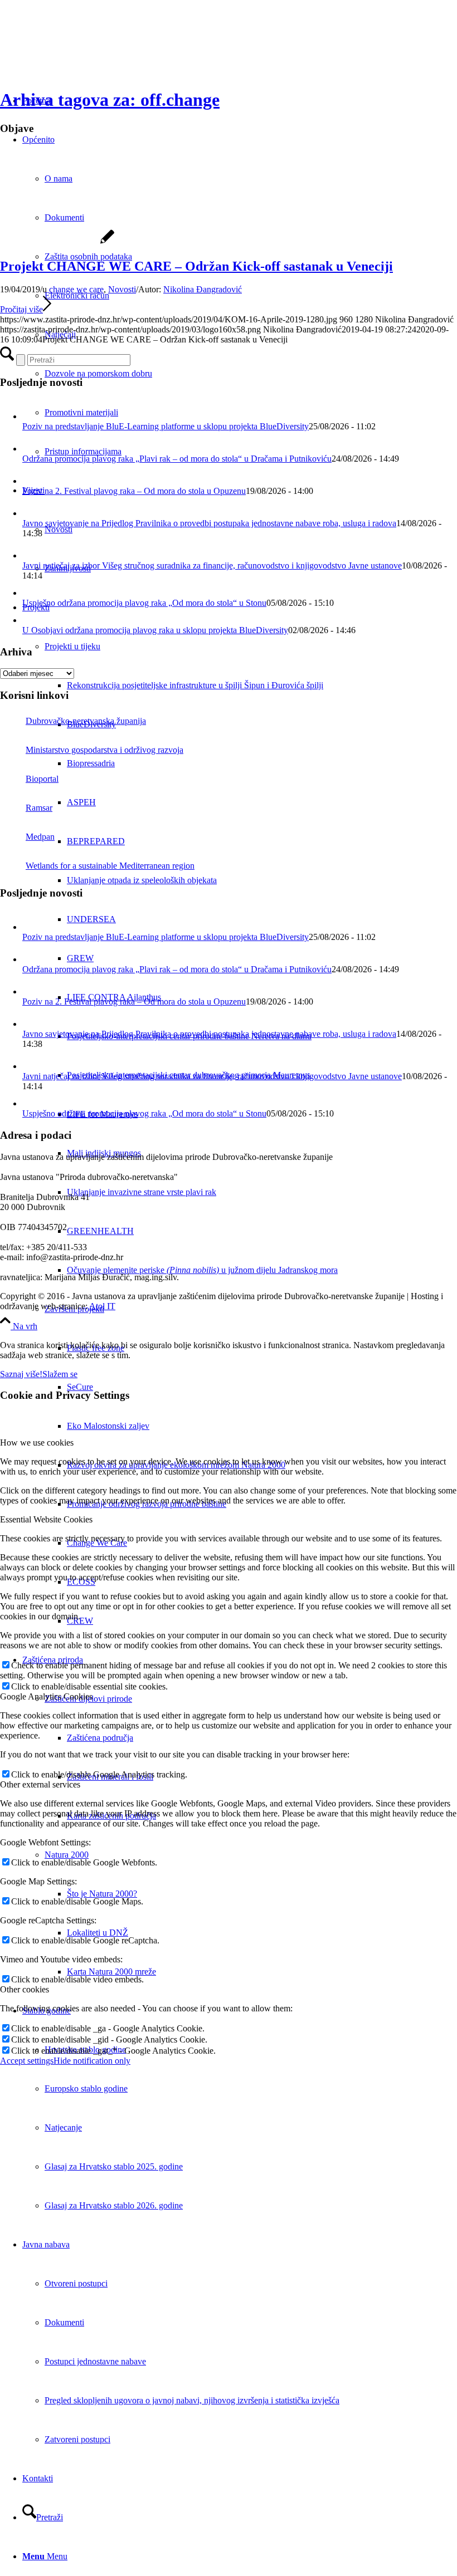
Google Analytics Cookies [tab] (46, 1696)
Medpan (40, 837)
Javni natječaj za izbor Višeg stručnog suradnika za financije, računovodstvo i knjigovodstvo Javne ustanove (212, 565)
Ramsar (39, 808)
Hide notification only (92, 2061)
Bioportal (42, 779)
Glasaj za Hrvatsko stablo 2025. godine (114, 2166)
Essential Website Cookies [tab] (46, 1519)
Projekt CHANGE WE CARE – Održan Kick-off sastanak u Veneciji (196, 266)
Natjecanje (63, 2127)
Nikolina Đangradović (203, 289)
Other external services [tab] (40, 1784)
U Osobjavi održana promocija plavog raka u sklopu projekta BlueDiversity (155, 630)
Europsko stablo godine (86, 2088)
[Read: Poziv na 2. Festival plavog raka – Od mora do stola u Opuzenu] (32, 481)
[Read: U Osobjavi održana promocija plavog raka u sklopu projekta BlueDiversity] (30, 620)
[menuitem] (262, 685)
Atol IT (102, 1306)
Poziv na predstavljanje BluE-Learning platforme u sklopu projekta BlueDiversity (166, 426)
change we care (76, 289)
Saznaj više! (21, 1374)
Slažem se (60, 1374)
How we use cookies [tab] (37, 1443)
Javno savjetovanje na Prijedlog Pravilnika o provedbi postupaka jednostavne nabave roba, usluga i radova (209, 523)
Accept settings (27, 2061)
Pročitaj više (21, 309)
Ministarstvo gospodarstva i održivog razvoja (104, 750)
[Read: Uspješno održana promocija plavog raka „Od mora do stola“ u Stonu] (30, 593)
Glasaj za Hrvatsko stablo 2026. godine (114, 2205)
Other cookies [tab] (25, 1989)
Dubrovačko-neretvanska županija (86, 721)
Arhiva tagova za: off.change (110, 100)
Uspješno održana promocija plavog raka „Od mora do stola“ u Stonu (144, 603)
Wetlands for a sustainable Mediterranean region (110, 866)
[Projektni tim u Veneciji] (57, 243)
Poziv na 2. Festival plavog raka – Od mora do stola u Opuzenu (134, 491)
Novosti (122, 289)
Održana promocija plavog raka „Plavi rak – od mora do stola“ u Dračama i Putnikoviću (177, 459)
